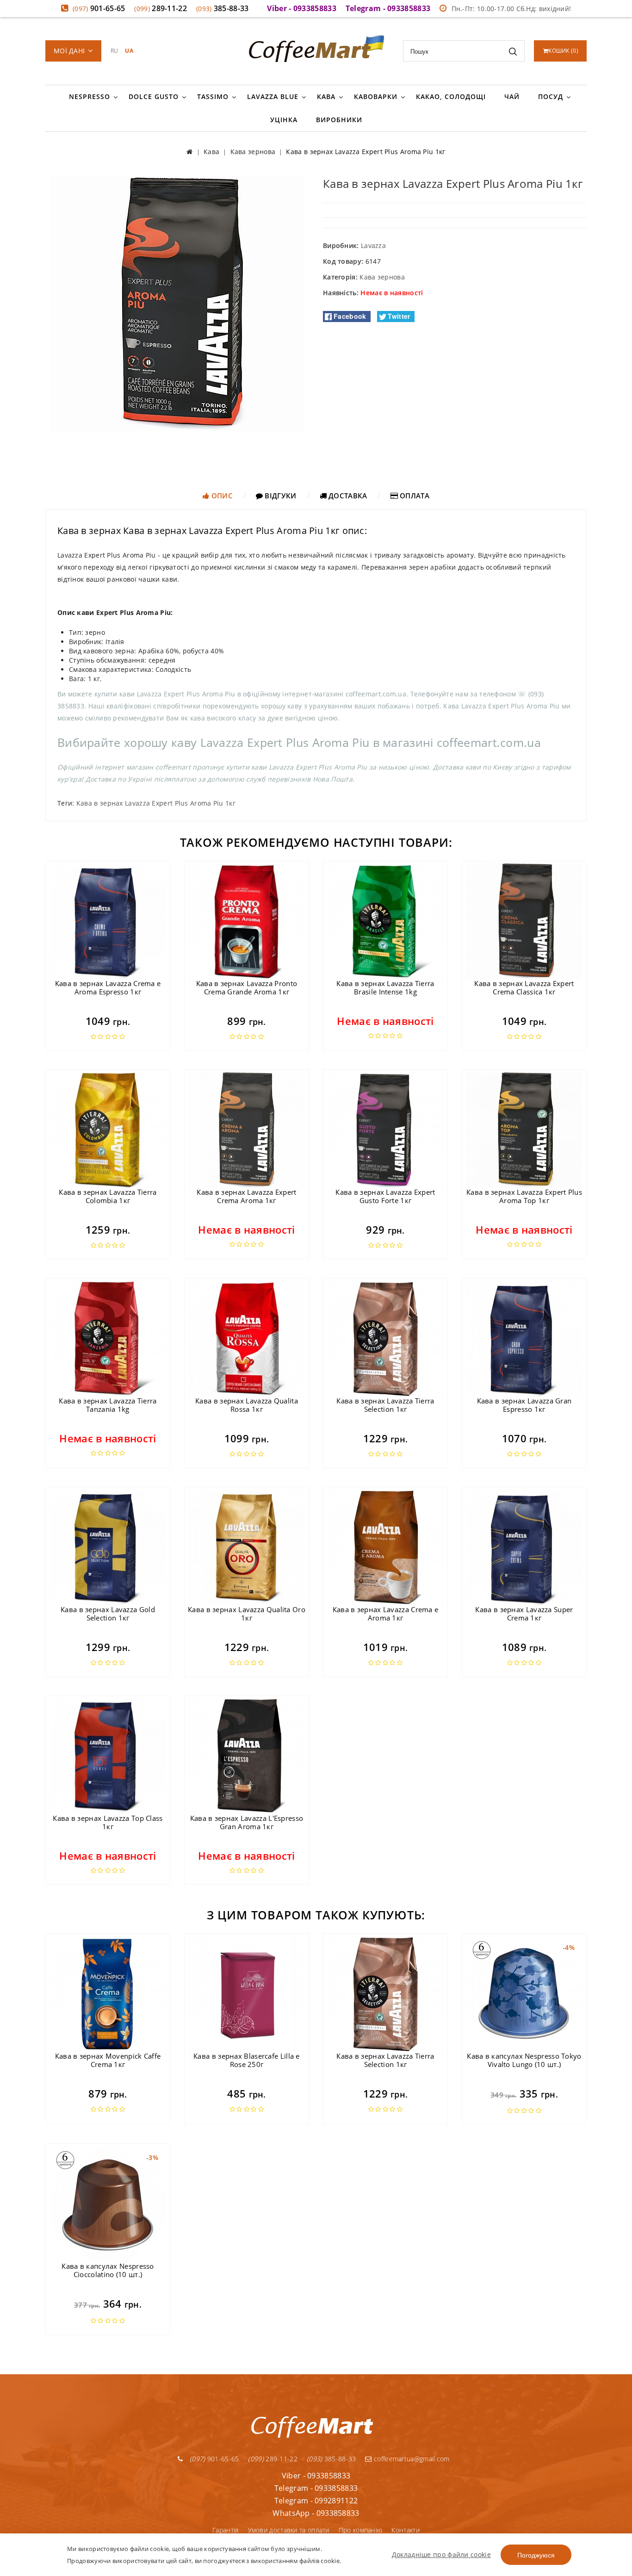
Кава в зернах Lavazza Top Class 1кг (108, 1822)
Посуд (551, 96)
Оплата (414, 496)
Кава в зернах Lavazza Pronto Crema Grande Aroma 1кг (247, 987)
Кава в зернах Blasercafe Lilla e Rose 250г (247, 2060)
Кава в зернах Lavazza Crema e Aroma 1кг (386, 1614)
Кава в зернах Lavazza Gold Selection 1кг (108, 1614)
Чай (512, 96)
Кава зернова (382, 277)
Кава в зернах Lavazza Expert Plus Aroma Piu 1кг (156, 803)
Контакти (405, 2530)
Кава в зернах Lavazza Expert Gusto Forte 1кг (385, 1196)
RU (115, 51)
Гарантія (225, 2530)
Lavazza (373, 245)
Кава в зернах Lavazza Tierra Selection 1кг (385, 1405)
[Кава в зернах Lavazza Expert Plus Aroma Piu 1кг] (177, 303)
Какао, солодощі (451, 96)
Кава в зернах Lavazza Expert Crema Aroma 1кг (246, 1196)
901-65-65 (99, 8)
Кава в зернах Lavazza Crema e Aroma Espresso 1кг (108, 987)
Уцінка (284, 120)
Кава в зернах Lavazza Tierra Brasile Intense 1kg (385, 987)
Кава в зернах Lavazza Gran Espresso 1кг (524, 1405)
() (563, 51)
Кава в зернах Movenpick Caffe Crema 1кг (108, 2060)
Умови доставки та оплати (289, 2530)
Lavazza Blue (273, 96)
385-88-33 (223, 8)
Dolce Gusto (154, 96)
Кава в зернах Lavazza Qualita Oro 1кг (247, 1614)
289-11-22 (161, 8)
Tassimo (213, 96)
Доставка (347, 496)
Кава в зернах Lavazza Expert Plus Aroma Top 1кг (524, 1196)
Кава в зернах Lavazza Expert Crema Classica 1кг (524, 987)
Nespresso (90, 96)
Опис (221, 496)
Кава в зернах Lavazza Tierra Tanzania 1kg (108, 1405)
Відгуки (279, 496)
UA (129, 51)
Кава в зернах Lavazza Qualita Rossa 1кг (247, 1405)
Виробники (339, 120)
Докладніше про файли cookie (441, 2554)
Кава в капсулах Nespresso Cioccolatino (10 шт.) (108, 2270)
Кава (326, 96)
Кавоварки (376, 96)
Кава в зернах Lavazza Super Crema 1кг (524, 1614)
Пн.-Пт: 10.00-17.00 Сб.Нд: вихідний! (511, 9)
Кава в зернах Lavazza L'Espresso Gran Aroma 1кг (247, 1822)
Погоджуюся (536, 2555)
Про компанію (361, 2530)
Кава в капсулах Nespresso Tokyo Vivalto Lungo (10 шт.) (524, 2060)
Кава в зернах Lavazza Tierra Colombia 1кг (108, 1196)
